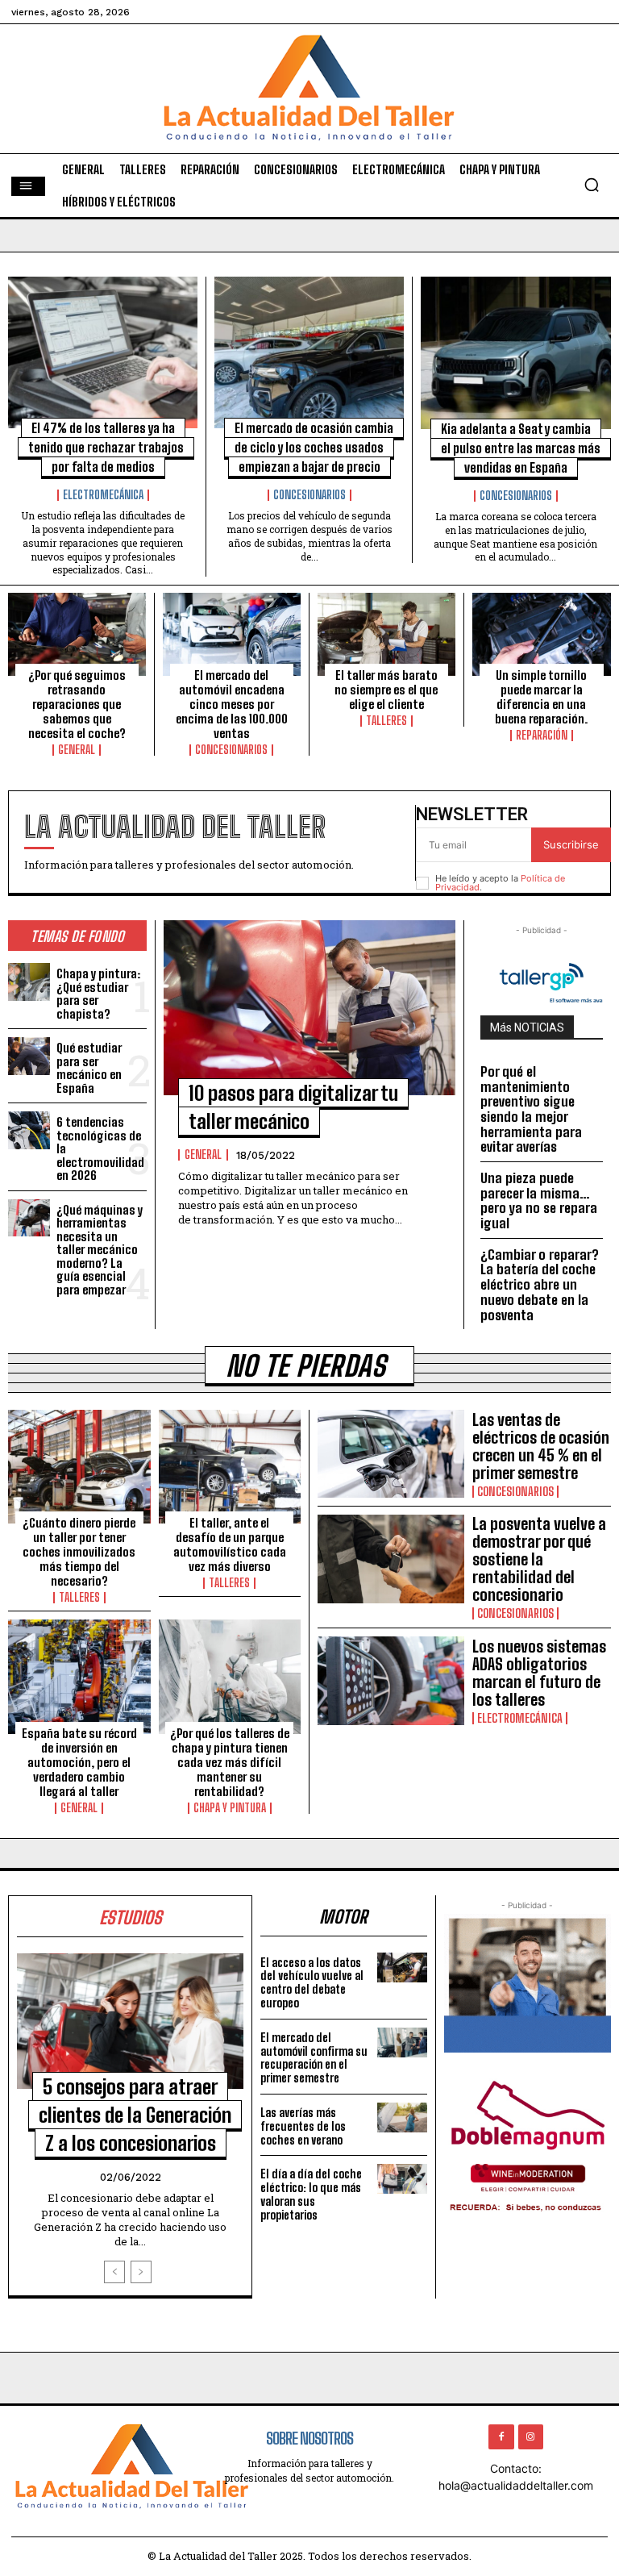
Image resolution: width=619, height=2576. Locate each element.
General (77, 750)
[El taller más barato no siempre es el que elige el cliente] (386, 634)
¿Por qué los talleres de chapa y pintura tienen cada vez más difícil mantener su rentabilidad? (230, 1762)
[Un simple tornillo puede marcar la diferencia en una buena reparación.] (542, 634)
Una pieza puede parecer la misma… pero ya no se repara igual (539, 1200)
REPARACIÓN (542, 736)
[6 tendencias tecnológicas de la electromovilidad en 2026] (29, 1130)
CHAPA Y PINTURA (230, 1808)
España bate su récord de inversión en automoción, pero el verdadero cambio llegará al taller (79, 1762)
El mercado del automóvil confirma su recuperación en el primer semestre (314, 2058)
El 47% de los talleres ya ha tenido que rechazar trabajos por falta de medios (106, 447)
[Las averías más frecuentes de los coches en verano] (402, 2117)
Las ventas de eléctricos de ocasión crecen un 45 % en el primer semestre (541, 1446)
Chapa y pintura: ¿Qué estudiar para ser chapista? (98, 994)
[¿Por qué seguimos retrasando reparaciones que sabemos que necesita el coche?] (77, 634)
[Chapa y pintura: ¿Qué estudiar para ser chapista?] (29, 982)
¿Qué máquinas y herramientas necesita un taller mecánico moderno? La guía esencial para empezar (100, 1250)
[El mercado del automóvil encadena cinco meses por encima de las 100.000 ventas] (232, 634)
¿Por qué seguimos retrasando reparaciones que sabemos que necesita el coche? (77, 704)
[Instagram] (531, 2437)
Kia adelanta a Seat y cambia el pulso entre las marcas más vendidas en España (521, 448)
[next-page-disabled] (141, 2272)
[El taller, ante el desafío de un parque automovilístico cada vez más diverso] (230, 1467)
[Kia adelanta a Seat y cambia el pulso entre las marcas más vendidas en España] (516, 353)
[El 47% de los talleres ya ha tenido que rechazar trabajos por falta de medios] (103, 352)
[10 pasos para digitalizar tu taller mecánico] (309, 1008)
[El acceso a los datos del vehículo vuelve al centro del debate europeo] (402, 1967)
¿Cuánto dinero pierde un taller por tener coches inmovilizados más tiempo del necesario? (79, 1552)
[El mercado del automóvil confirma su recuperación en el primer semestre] (402, 2042)
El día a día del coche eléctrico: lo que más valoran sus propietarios (311, 2194)
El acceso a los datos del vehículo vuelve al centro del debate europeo (312, 1983)
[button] (592, 185)
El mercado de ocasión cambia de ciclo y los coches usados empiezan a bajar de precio (314, 447)
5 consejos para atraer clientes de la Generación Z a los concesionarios (135, 2115)
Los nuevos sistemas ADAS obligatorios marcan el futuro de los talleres (539, 1673)
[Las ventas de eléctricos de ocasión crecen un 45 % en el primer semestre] (391, 1454)
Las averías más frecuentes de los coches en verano (303, 2126)
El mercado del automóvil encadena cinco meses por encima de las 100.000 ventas (232, 704)
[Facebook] (501, 2437)
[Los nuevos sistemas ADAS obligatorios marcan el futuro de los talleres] (391, 1680)
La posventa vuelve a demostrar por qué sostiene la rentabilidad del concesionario (539, 1559)
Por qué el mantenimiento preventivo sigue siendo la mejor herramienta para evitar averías (531, 1109)
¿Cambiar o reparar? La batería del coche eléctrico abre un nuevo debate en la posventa (540, 1285)
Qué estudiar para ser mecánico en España (89, 1068)
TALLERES (386, 721)
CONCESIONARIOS (309, 495)
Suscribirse (571, 844)
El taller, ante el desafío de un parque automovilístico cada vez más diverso (230, 1544)
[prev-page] (114, 2272)
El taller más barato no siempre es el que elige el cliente (386, 690)
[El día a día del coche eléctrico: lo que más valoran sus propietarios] (402, 2179)
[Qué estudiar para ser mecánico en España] (29, 1056)
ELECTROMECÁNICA (103, 495)
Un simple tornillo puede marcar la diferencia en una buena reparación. (541, 697)
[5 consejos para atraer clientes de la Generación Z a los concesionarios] (130, 2022)
